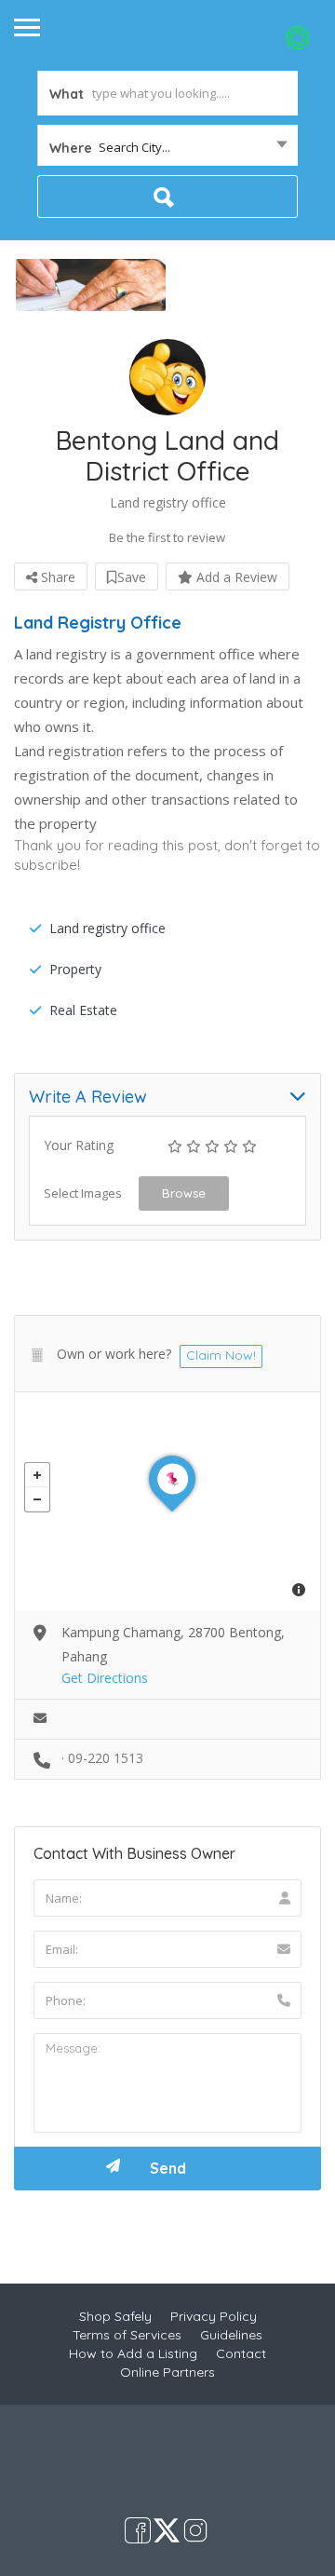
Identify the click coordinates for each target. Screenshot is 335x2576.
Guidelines (231, 2335)
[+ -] (167, 1502)
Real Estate (83, 1010)
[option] (91, 285)
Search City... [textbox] (134, 147)
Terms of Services (127, 2335)
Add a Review (235, 577)
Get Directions (105, 1678)
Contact (241, 2353)
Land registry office (107, 928)
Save (132, 577)
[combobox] (167, 147)
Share (56, 577)
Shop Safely (115, 2316)
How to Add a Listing (133, 2353)
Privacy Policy (214, 2316)
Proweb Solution (229, 2477)
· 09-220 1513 (102, 1758)
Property (75, 969)
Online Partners (167, 2372)
